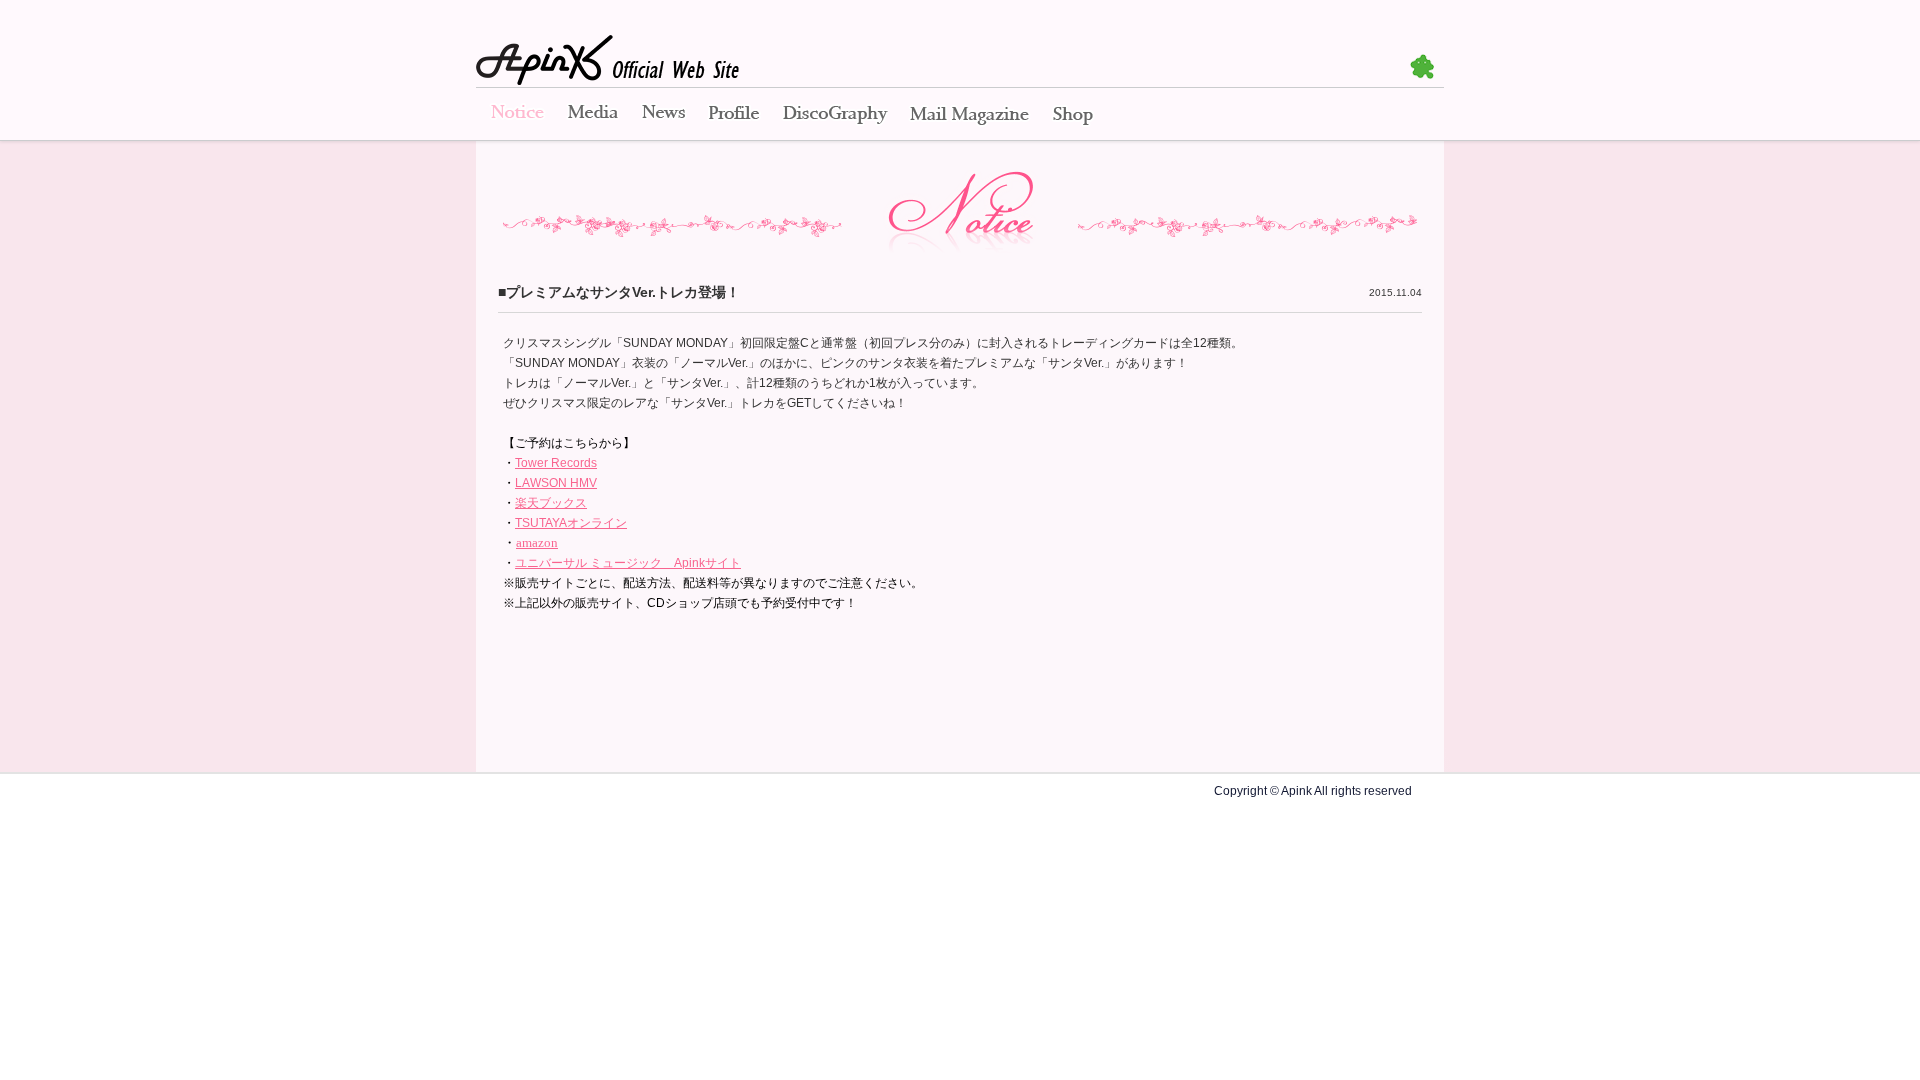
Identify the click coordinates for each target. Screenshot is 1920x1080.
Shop (1073, 115)
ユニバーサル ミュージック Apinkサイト (628, 563)
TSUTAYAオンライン (571, 523)
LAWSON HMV (556, 483)
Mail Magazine (969, 115)
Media (593, 115)
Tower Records (556, 463)
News (663, 115)
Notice (516, 115)
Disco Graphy (834, 115)
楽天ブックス (551, 503)
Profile (734, 115)
